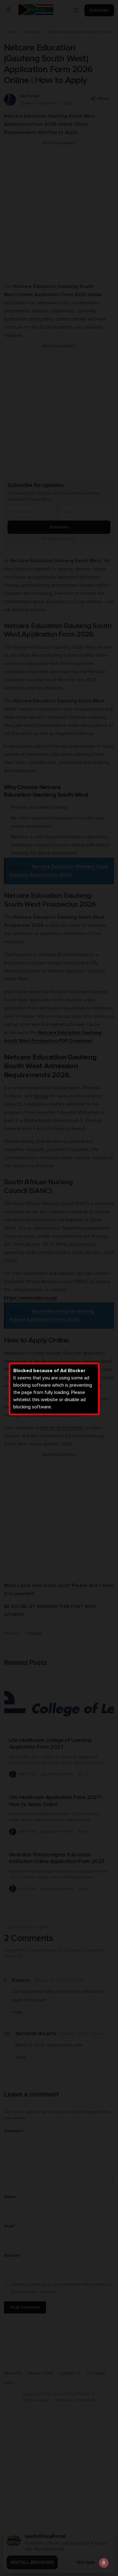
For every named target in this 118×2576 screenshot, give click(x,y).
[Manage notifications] (104, 2563)
